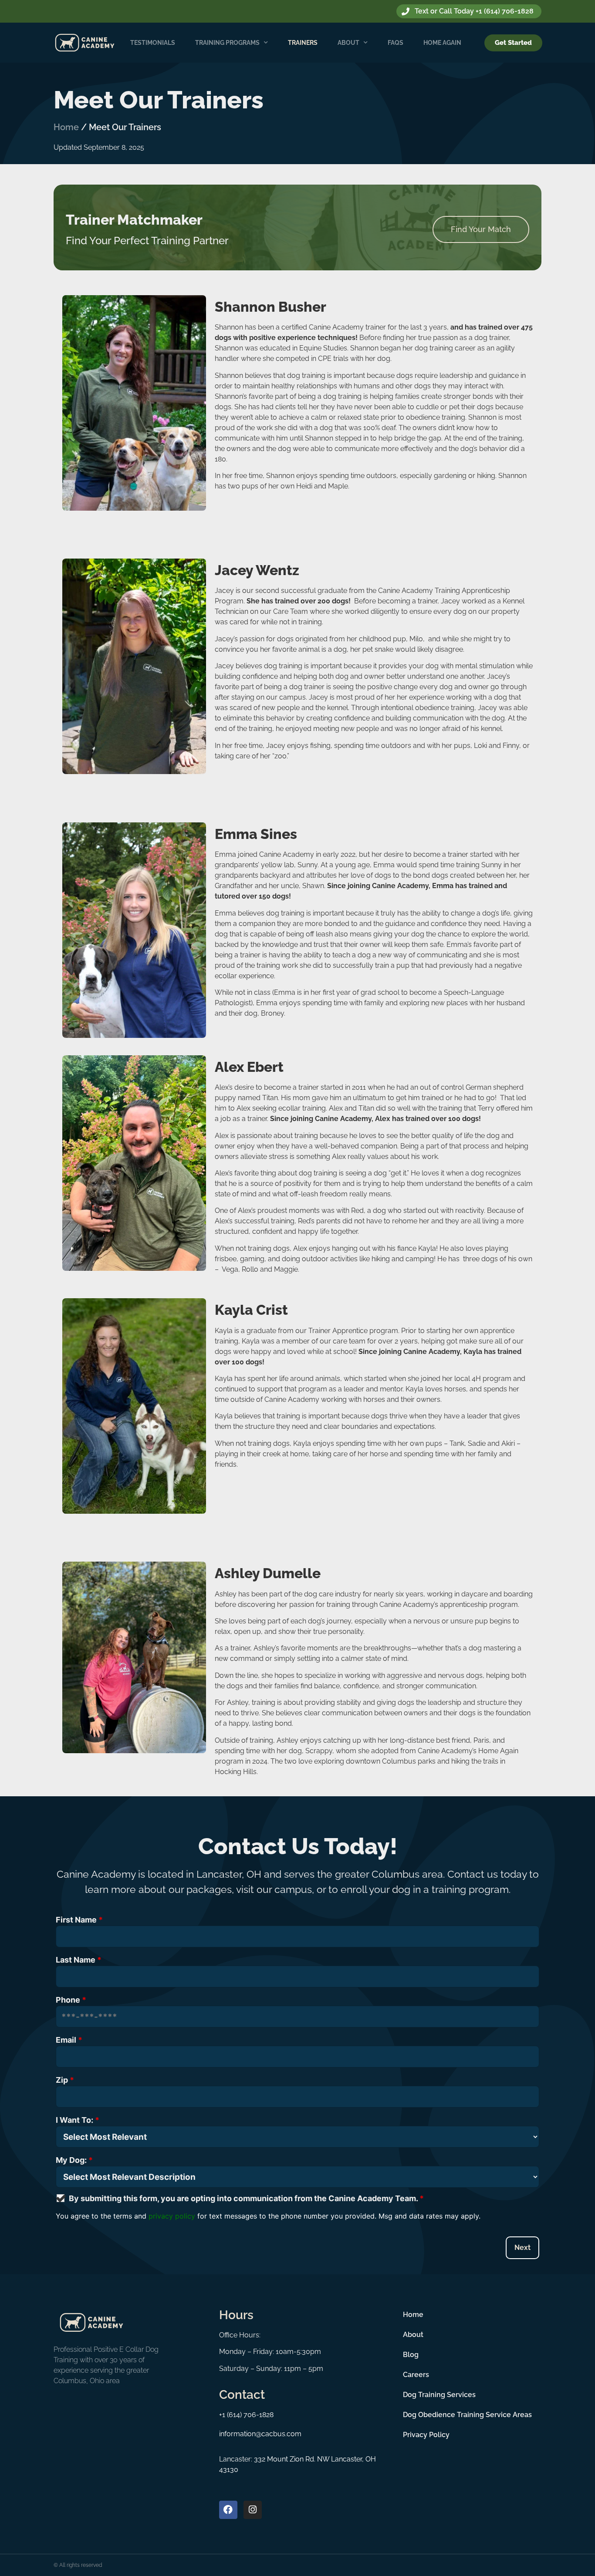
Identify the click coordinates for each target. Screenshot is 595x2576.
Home (66, 127)
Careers (416, 2375)
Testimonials (153, 43)
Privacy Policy (426, 2435)
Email (69, 2040)
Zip (65, 2080)
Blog (411, 2355)
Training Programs (227, 43)
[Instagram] (253, 2510)
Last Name (79, 1960)
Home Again (442, 43)
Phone (71, 2000)
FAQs (396, 43)
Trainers (303, 43)
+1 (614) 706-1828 (246, 2415)
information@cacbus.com (260, 2434)
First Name (79, 1920)
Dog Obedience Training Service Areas (467, 2415)
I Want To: (78, 2120)
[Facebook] (228, 2510)
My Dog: (74, 2160)
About (348, 43)
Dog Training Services (439, 2395)
